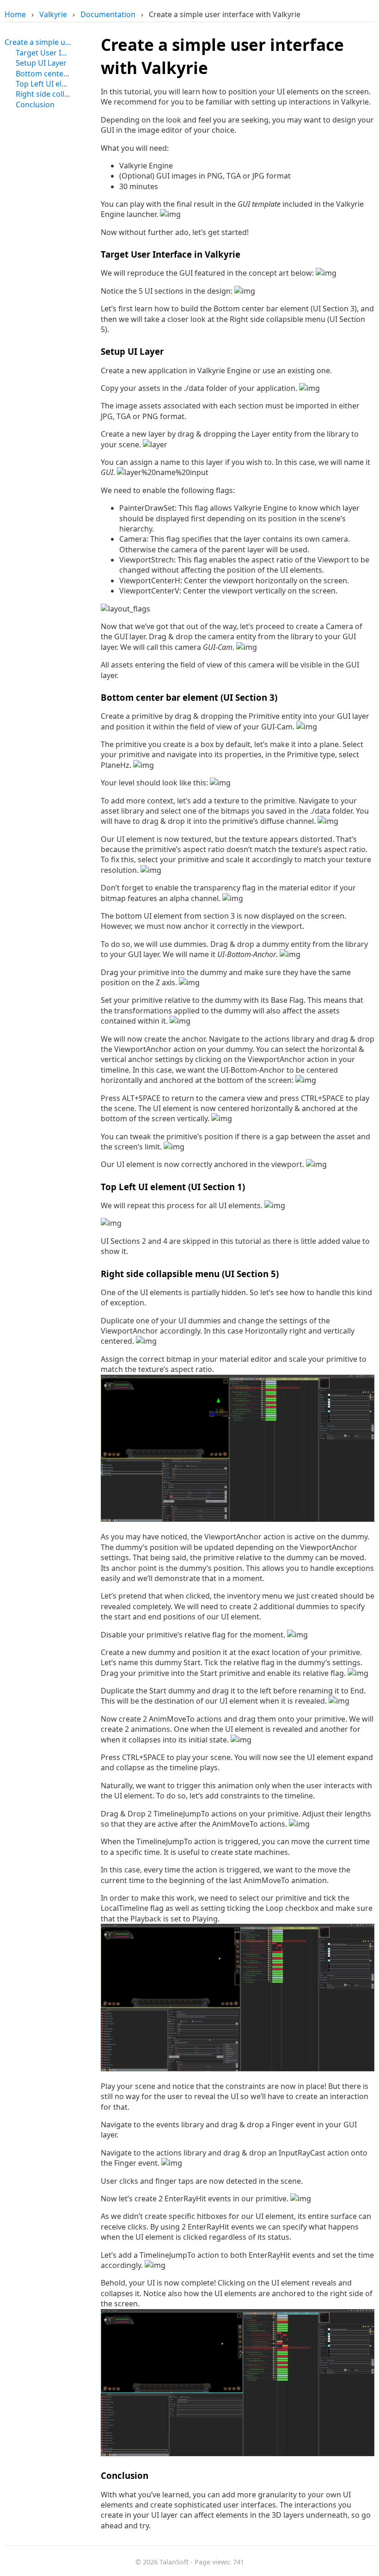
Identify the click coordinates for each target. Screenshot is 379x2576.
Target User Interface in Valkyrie (43, 53)
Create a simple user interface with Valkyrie (38, 42)
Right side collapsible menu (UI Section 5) (43, 94)
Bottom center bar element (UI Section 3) (43, 74)
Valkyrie (53, 14)
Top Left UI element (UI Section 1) (43, 84)
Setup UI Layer (41, 63)
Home (15, 14)
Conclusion (35, 105)
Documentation (108, 14)
